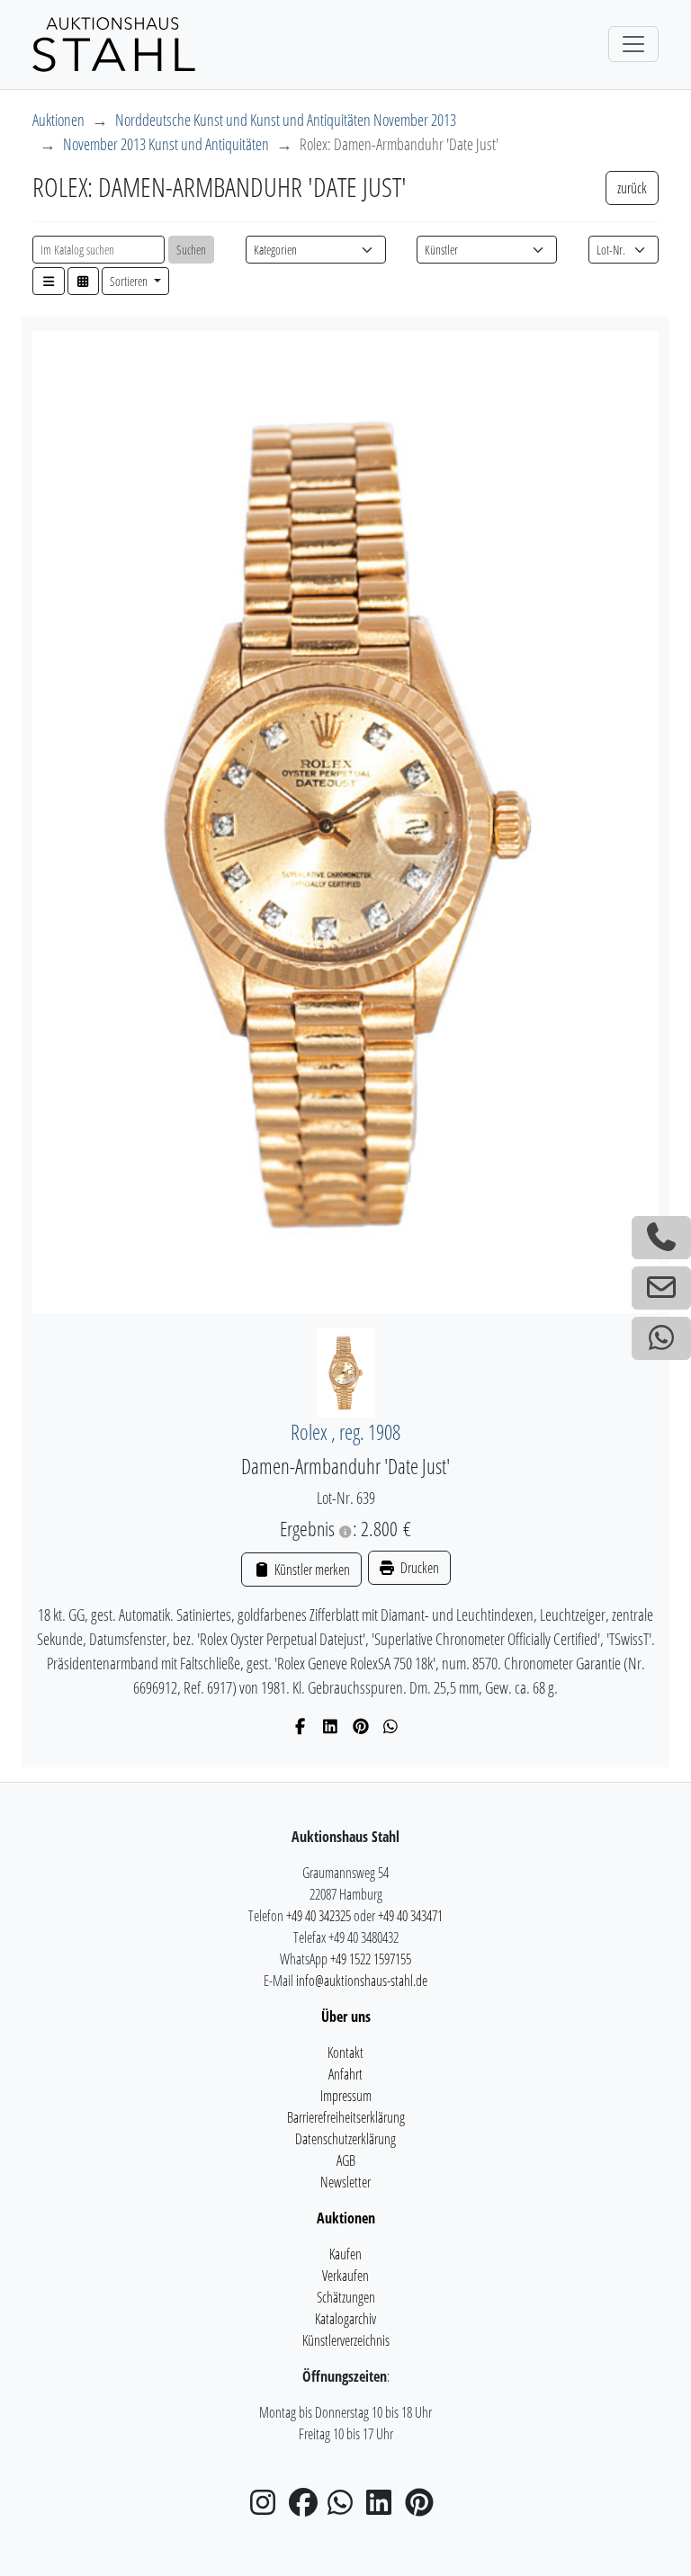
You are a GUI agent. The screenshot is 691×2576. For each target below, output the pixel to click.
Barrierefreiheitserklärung (346, 2117)
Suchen (191, 250)
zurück (632, 188)
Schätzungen (346, 2297)
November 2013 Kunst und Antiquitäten (166, 144)
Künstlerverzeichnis (346, 2340)
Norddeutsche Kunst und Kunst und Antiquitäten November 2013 (286, 120)
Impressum (346, 2096)
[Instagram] (268, 2508)
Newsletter (345, 2182)
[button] (49, 281)
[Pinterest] (361, 1726)
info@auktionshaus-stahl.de (362, 1981)
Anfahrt (345, 2074)
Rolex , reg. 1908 (345, 1432)
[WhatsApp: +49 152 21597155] (661, 1338)
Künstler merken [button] (310, 1570)
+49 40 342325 (319, 1916)
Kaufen (345, 2254)
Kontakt (345, 2053)
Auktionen (58, 120)
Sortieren (130, 281)
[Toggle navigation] (633, 44)
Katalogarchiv (345, 2319)
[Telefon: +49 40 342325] (661, 1238)
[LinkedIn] (331, 1726)
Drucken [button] (418, 1568)
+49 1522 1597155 (371, 1959)
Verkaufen (345, 2276)
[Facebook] (301, 1726)
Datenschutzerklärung (345, 2139)
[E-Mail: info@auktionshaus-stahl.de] (661, 1288)
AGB (346, 2160)
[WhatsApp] (391, 1726)
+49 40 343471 (410, 1916)
